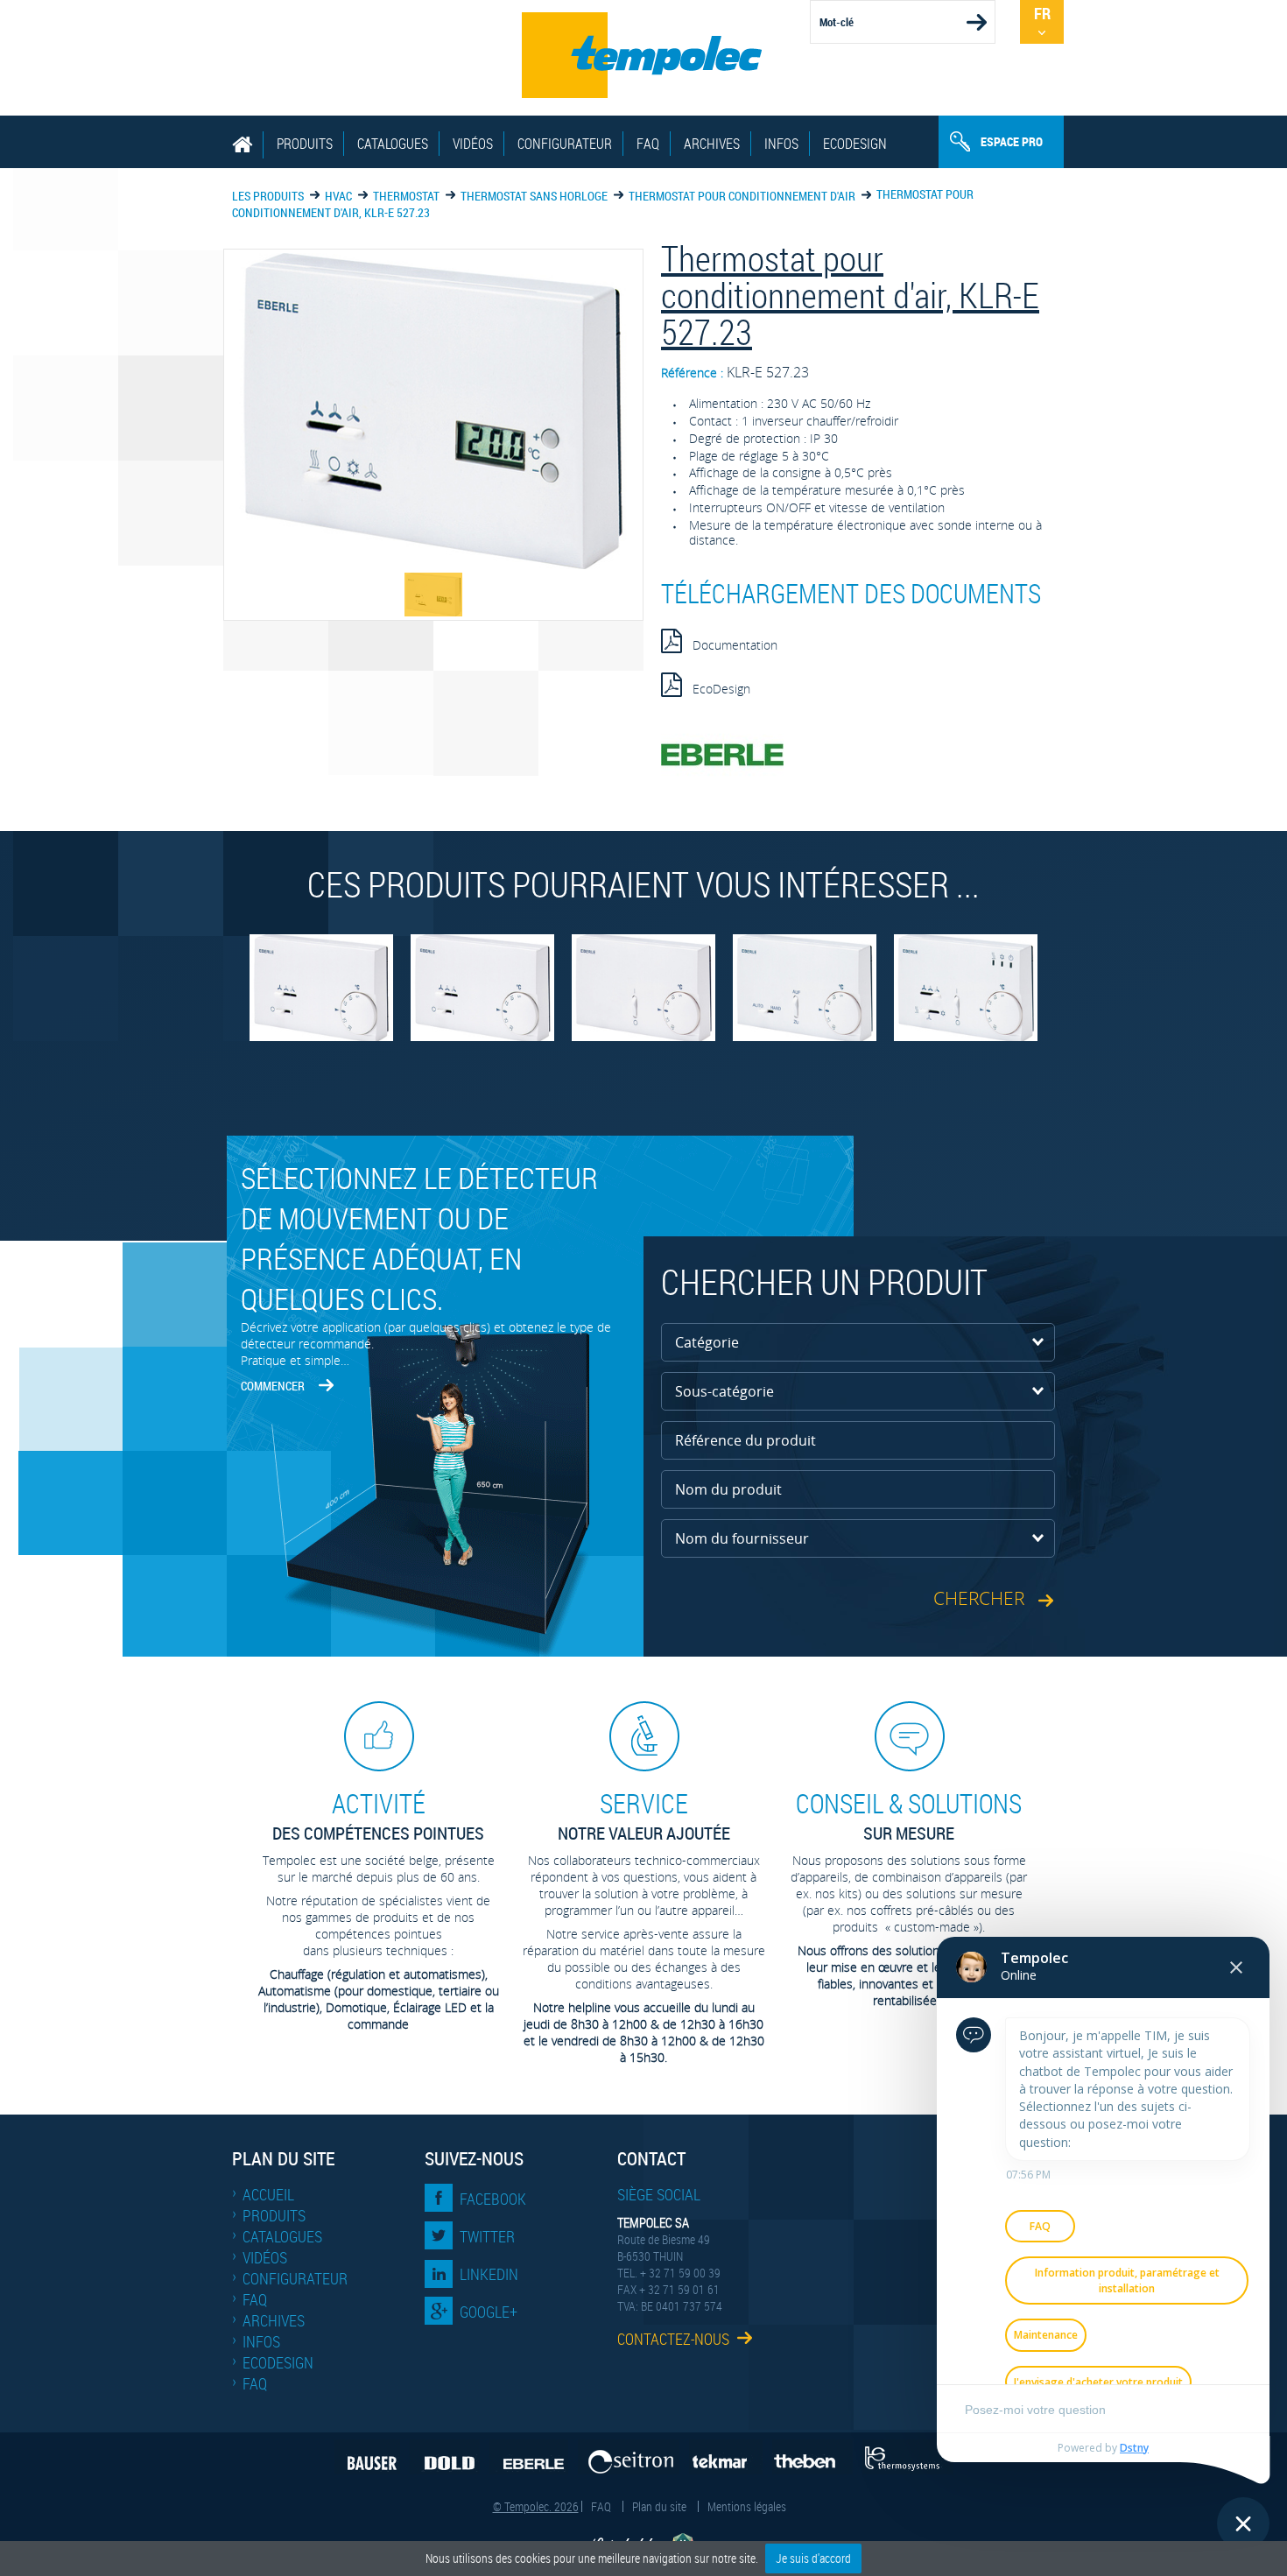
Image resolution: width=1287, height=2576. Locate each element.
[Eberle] (529, 2457)
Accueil (268, 2194)
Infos (781, 144)
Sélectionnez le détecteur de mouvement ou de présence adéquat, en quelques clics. (419, 1238)
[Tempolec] (643, 55)
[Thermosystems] (908, 2457)
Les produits (268, 196)
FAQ (648, 144)
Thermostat (406, 196)
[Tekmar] (726, 2457)
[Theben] (812, 2457)
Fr (1042, 13)
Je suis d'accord (813, 2558)
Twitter (487, 2236)
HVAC (338, 196)
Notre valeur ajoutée (644, 1816)
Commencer (273, 1386)
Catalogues (393, 144)
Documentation (730, 645)
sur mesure (909, 1816)
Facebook (493, 2199)
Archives (712, 144)
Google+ (489, 2312)
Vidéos (473, 144)
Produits (305, 144)
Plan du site (659, 2506)
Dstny (1134, 2448)
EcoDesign (855, 144)
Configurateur (565, 144)
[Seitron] (629, 2457)
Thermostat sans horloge (534, 196)
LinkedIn (489, 2274)
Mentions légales (747, 2506)
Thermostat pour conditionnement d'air (742, 196)
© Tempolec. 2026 (536, 2506)
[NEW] (321, 996)
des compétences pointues (378, 1816)
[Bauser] (367, 2457)
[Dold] (445, 2457)
